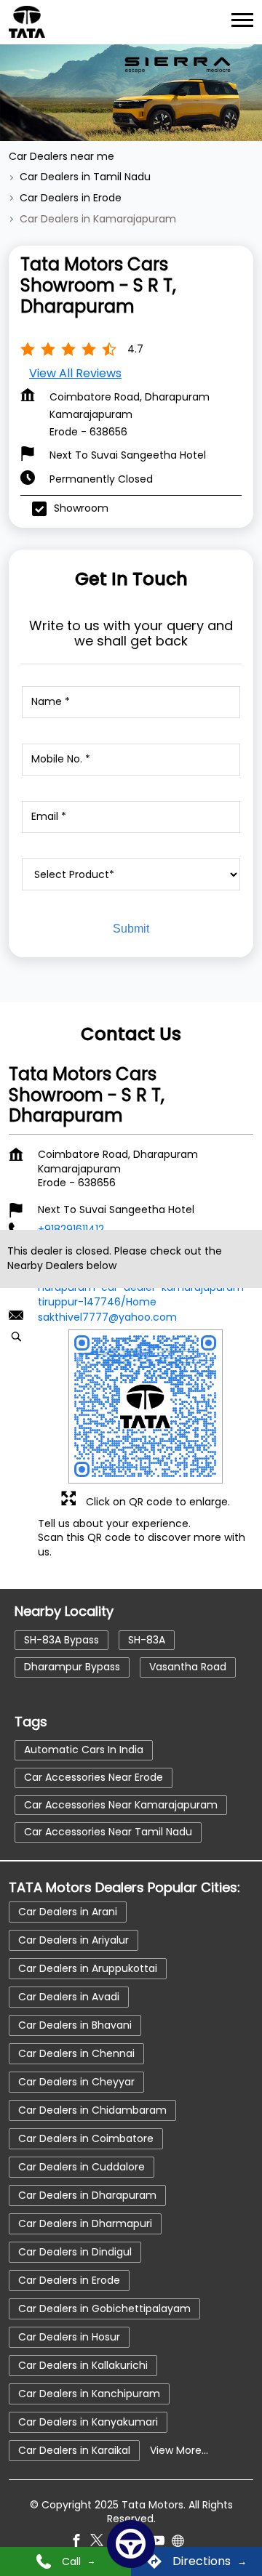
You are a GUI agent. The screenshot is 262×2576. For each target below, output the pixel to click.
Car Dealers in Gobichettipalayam (104, 2308)
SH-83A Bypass (61, 1640)
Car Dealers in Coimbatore (86, 2138)
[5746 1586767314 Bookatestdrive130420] (131, 2544)
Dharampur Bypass (72, 1667)
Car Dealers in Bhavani (75, 2024)
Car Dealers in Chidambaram (92, 2109)
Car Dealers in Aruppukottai (88, 1968)
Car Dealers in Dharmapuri (85, 2223)
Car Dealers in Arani (68, 1911)
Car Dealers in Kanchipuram (89, 2393)
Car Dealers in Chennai (76, 2053)
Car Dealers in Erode (69, 2279)
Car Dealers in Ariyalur (74, 1939)
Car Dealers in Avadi (69, 1996)
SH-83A (147, 1640)
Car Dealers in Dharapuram (87, 2194)
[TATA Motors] (27, 22)
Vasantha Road (188, 1667)
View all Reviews (75, 373)
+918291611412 (71, 1228)
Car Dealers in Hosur (69, 2336)
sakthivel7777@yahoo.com (107, 1316)
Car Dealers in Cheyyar (76, 2081)
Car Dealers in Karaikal (74, 2450)
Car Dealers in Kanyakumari (88, 2421)
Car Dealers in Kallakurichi (83, 2364)
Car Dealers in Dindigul (75, 2251)
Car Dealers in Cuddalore (82, 2166)
